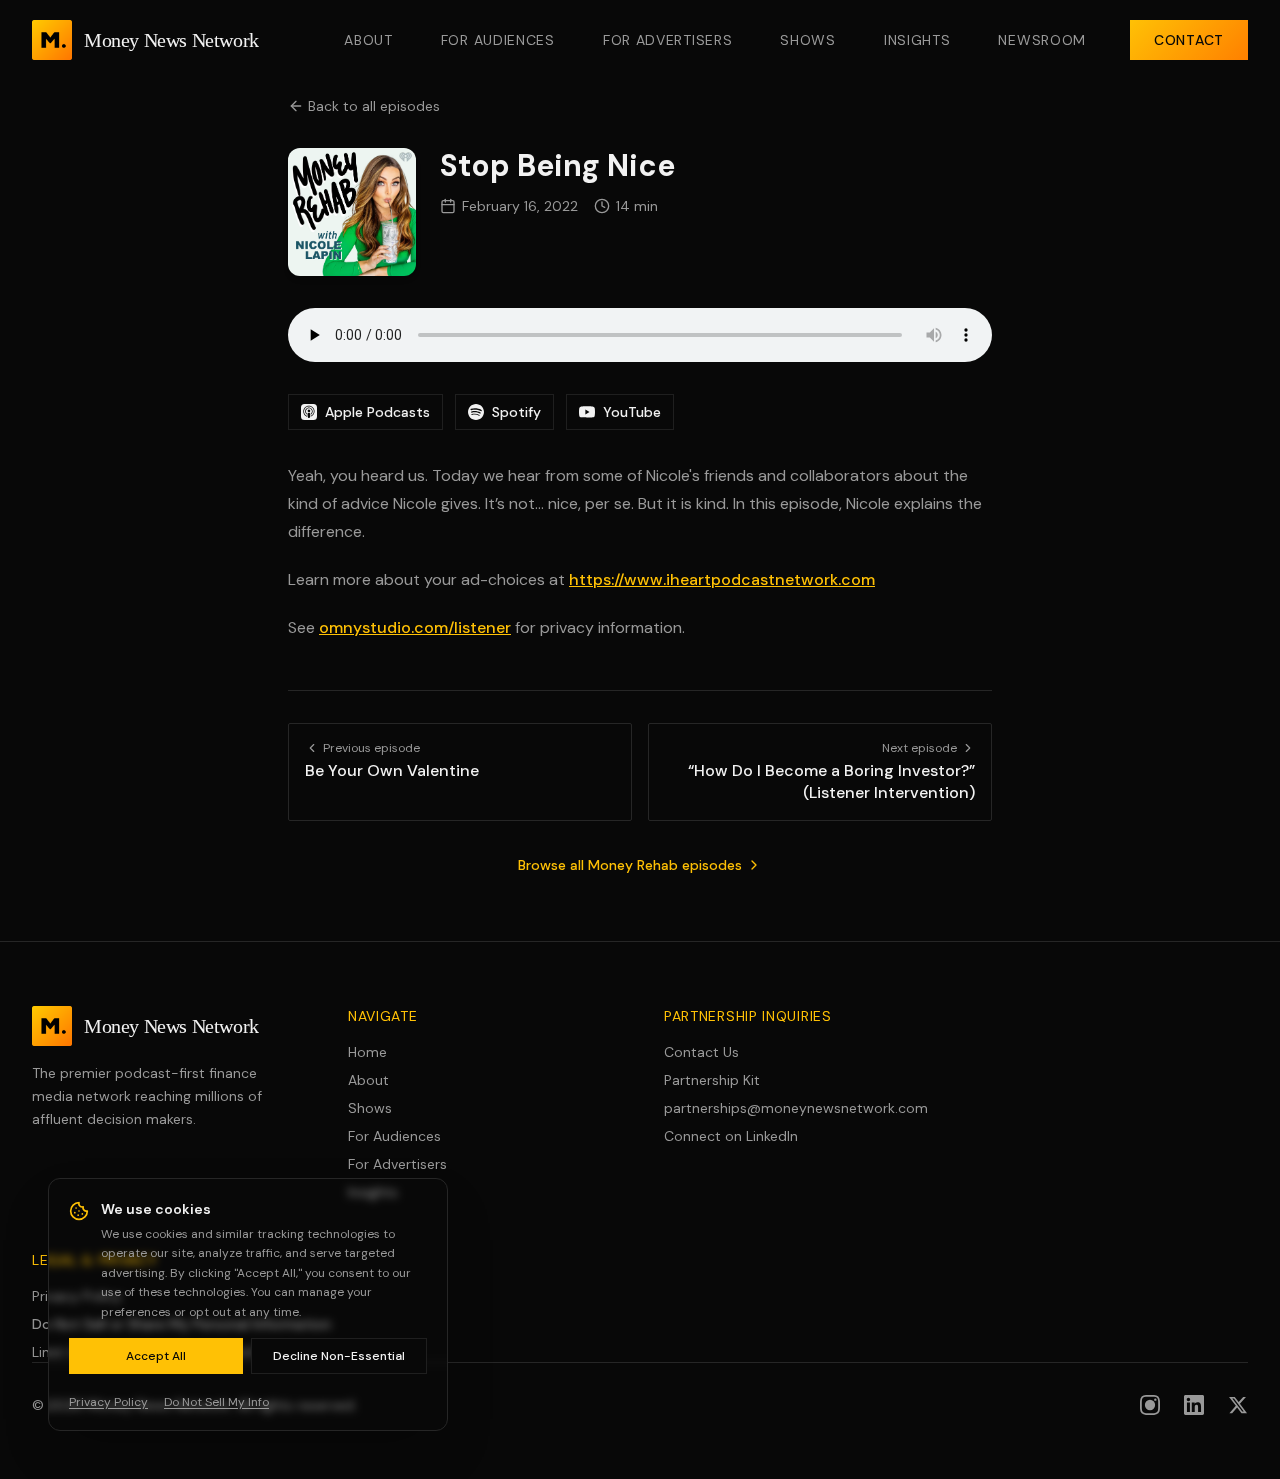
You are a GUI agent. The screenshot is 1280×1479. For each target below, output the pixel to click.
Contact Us (701, 1052)
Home (367, 1052)
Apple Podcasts (377, 412)
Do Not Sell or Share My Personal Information (181, 1324)
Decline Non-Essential (339, 1356)
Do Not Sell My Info (216, 1402)
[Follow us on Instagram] (1150, 1405)
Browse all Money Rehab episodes (630, 865)
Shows (808, 40)
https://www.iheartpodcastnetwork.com (722, 579)
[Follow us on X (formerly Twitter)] (1238, 1405)
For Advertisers (668, 40)
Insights (917, 40)
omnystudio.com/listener (415, 627)
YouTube (632, 412)
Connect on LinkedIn (731, 1136)
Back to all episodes (374, 106)
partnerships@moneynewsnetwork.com (796, 1108)
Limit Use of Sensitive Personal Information (173, 1352)
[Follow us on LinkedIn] (1194, 1405)
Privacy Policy (77, 1296)
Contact (1189, 40)
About (368, 40)
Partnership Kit (712, 1080)
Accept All (156, 1356)
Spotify (516, 412)
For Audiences (498, 40)
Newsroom (1042, 40)
